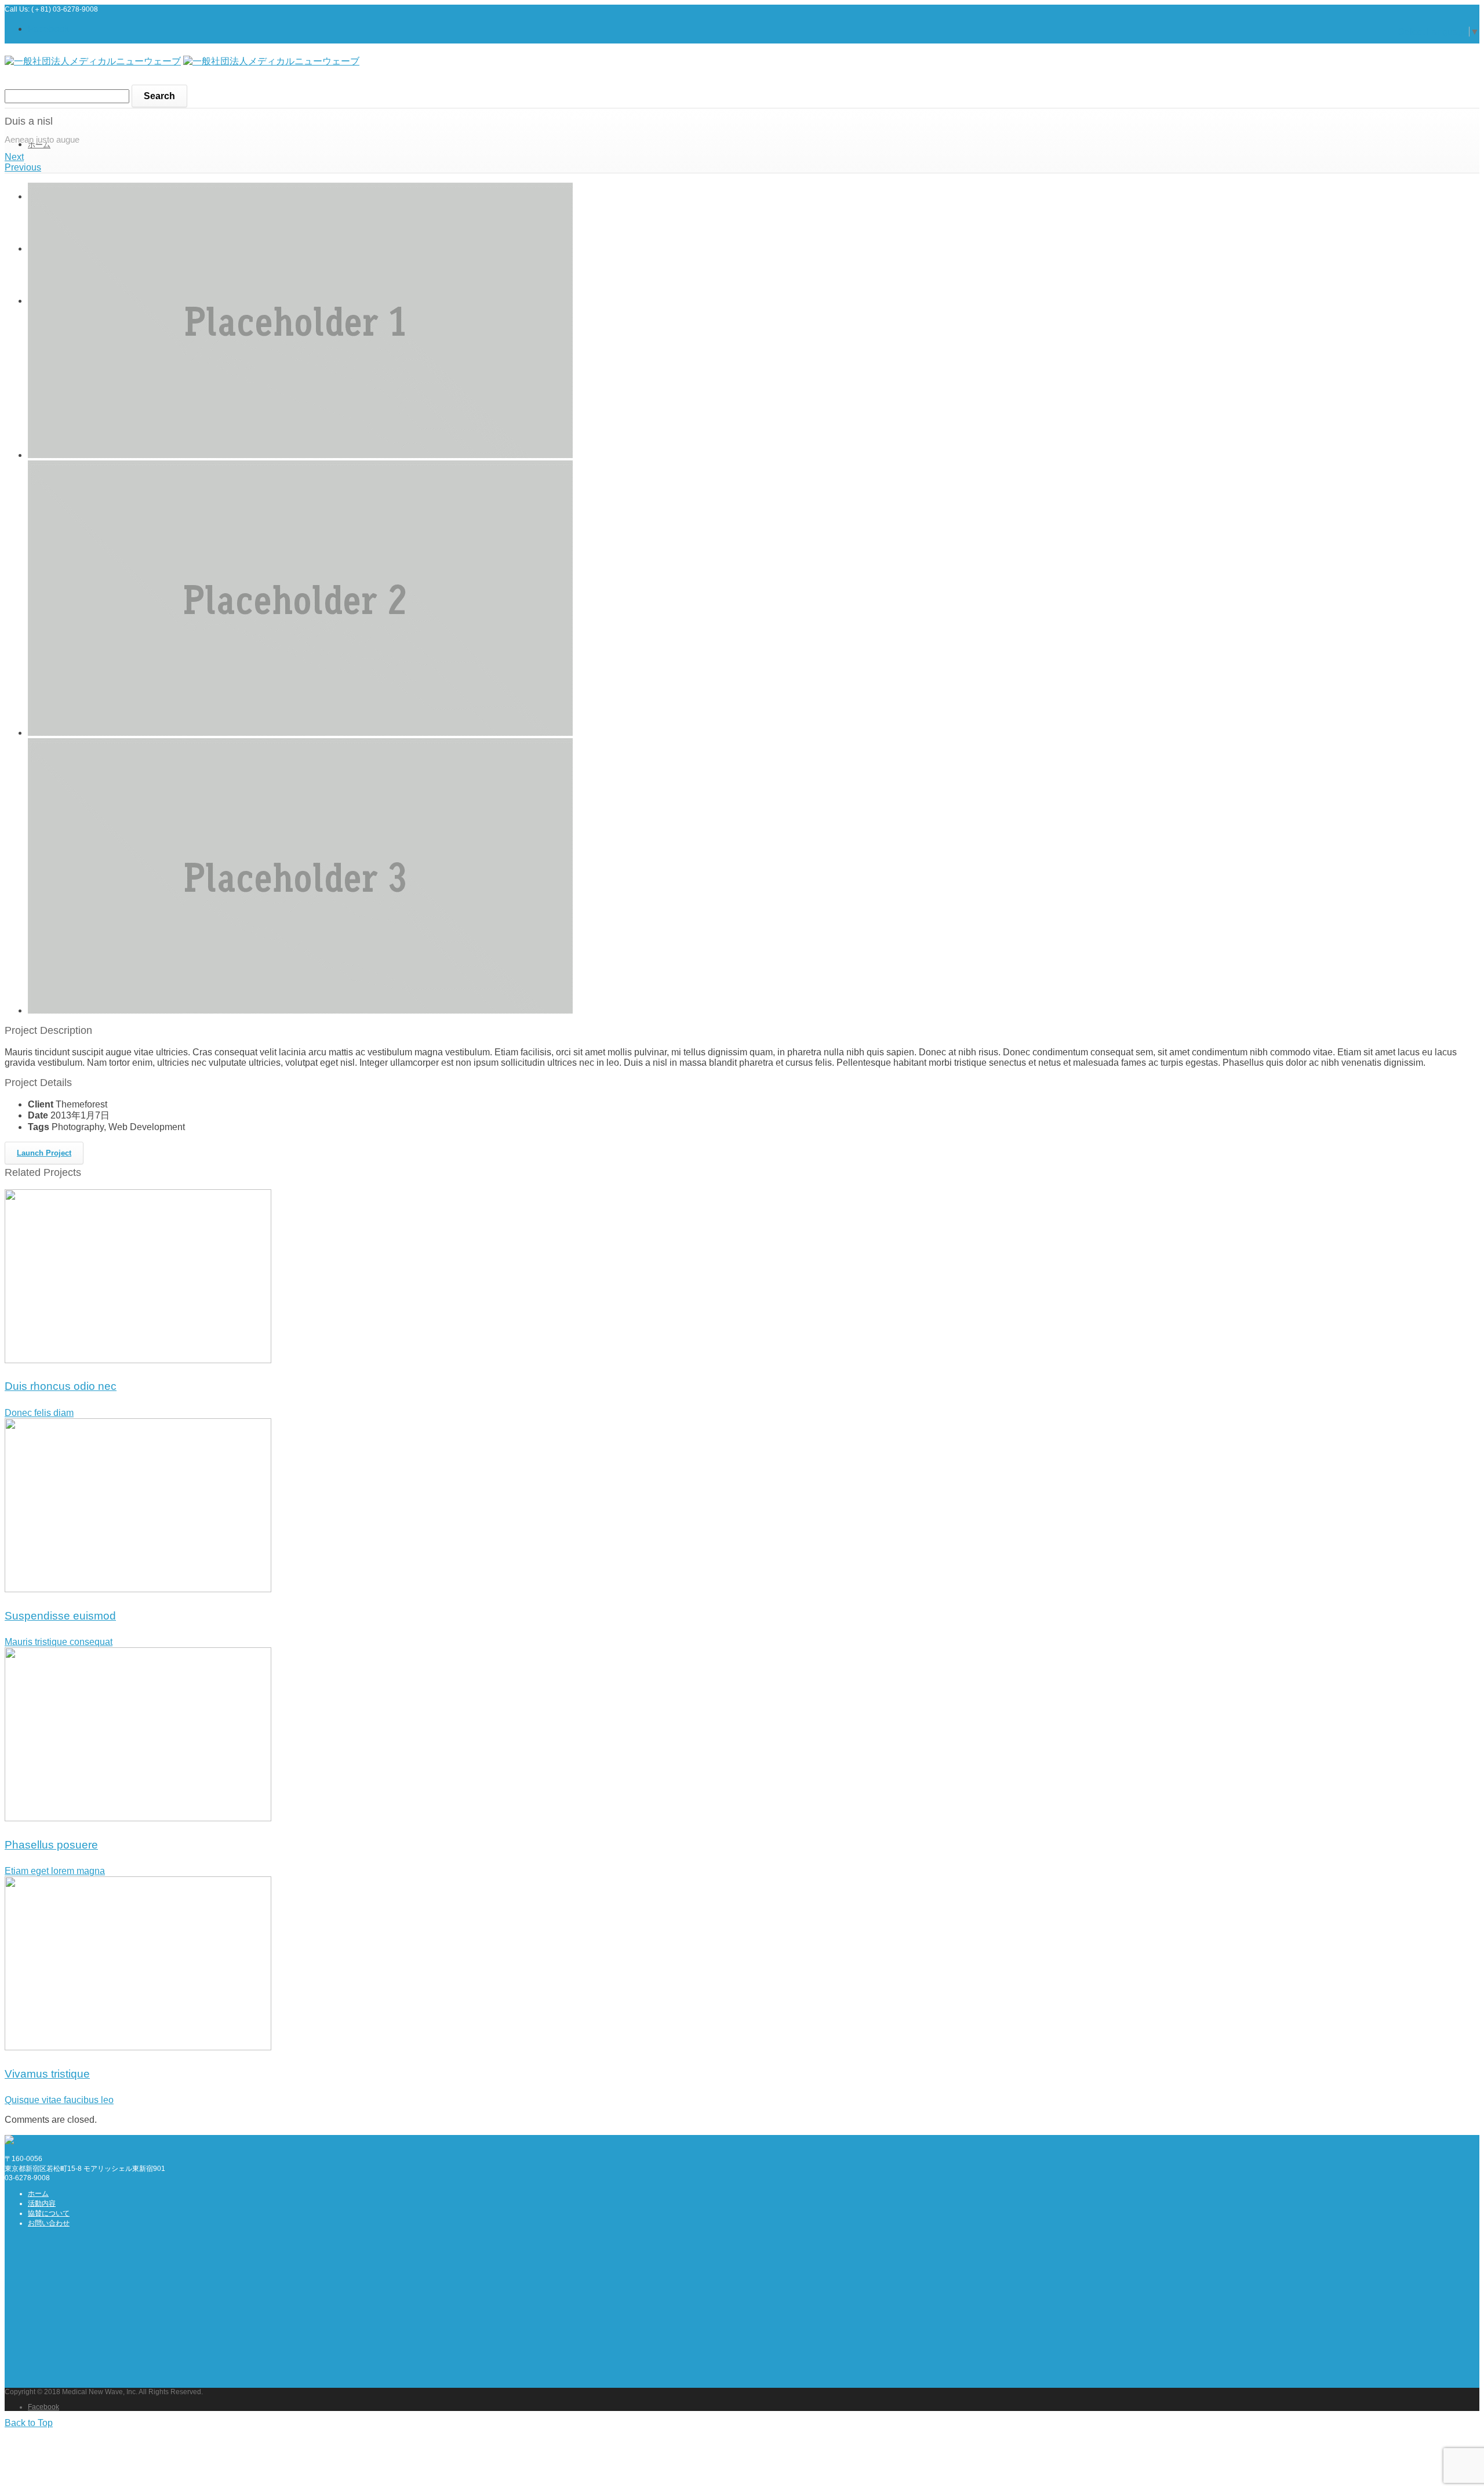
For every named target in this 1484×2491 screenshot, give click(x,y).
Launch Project (44, 1153)
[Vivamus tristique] (138, 2047)
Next (14, 157)
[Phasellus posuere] (138, 1818)
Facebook (48, 29)
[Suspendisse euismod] (138, 1589)
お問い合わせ (49, 2223)
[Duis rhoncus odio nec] (138, 1360)
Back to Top (29, 2423)
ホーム (39, 145)
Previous (23, 167)
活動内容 (42, 2203)
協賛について (49, 2213)
